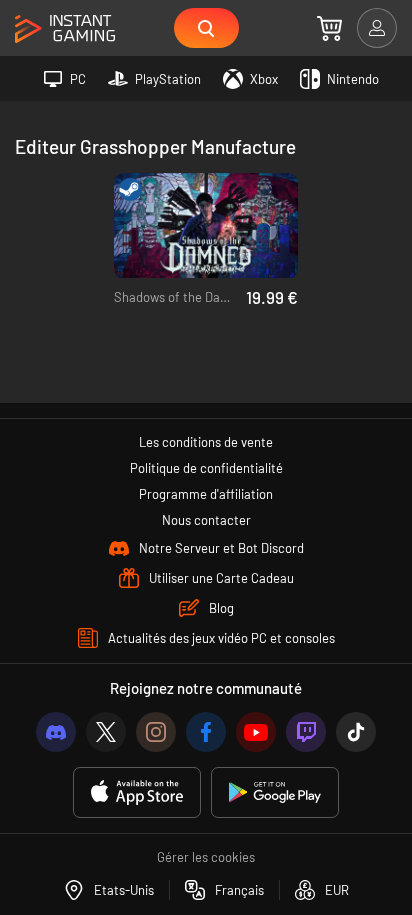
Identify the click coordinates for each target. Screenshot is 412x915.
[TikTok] (356, 732)
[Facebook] (206, 732)
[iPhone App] (137, 792)
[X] (106, 732)
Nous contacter (206, 520)
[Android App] (275, 792)
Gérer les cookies (206, 857)
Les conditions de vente (206, 442)
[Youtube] (256, 732)
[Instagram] (156, 732)
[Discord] (56, 732)
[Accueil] (65, 29)
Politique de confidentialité (206, 468)
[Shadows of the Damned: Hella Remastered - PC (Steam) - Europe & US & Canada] (206, 226)
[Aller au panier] (329, 28)
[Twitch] (306, 732)
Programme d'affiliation (206, 494)
